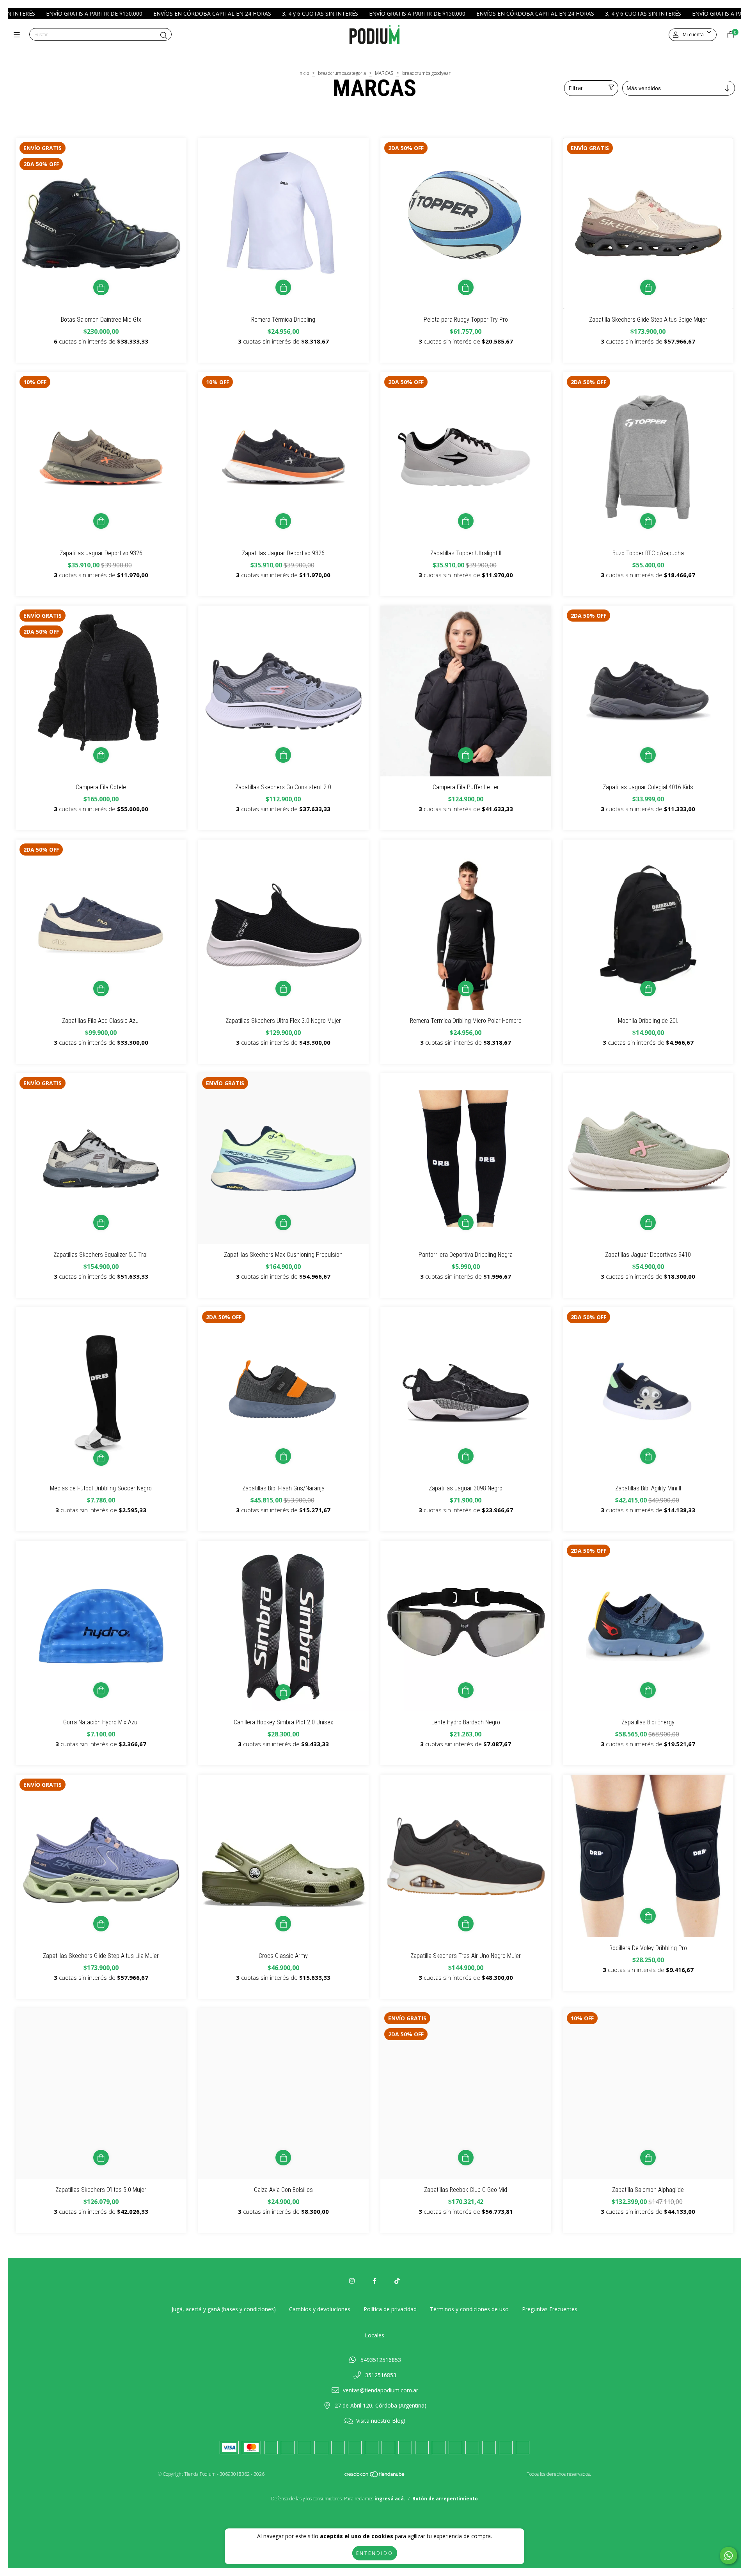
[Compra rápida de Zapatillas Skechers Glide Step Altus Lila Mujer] (101, 1924)
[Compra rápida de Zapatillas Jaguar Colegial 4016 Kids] (648, 755)
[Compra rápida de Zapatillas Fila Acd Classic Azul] (101, 989)
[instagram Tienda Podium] (352, 2281)
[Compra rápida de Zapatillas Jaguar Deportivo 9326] (101, 521)
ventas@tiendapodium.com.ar (381, 2390)
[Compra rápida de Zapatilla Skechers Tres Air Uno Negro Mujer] (466, 1924)
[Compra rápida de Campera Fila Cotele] (101, 755)
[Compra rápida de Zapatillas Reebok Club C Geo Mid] (466, 2158)
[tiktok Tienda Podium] (397, 2281)
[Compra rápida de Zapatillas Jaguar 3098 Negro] (466, 1456)
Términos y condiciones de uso (469, 2309)
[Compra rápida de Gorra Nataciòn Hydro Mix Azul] (101, 1690)
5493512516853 (381, 2360)
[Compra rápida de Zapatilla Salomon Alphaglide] (648, 2158)
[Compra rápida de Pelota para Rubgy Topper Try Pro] (466, 287)
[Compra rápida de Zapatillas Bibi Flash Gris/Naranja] (283, 1456)
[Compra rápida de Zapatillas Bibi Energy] (648, 1690)
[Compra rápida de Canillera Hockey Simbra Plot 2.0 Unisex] (283, 1692)
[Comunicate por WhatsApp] (729, 2556)
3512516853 (381, 2375)
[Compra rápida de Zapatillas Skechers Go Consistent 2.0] (283, 755)
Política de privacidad (390, 2309)
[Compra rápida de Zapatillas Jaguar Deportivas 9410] (648, 1222)
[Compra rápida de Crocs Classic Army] (283, 1924)
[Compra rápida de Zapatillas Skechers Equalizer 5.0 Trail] (101, 1222)
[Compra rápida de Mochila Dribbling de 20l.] (648, 989)
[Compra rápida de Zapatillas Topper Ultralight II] (466, 521)
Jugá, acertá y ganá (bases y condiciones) (224, 2309)
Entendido (375, 2553)
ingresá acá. (390, 2499)
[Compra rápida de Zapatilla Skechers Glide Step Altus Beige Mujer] (648, 287)
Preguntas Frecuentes (550, 2309)
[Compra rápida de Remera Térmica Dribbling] (283, 287)
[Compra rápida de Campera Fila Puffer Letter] (466, 755)
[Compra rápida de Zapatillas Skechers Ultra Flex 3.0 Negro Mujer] (283, 989)
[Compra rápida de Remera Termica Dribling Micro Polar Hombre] (466, 989)
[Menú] (19, 35)
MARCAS (384, 73)
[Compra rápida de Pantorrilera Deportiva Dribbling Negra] (466, 1222)
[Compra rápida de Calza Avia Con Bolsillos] (283, 2158)
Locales (374, 2335)
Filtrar (576, 88)
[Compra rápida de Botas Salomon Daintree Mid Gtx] (101, 287)
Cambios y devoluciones (320, 2309)
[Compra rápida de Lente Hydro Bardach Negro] (466, 1690)
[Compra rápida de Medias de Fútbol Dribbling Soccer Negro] (101, 1458)
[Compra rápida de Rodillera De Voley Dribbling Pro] (648, 1916)
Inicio (304, 73)
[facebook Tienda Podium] (374, 2281)
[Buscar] (164, 35)
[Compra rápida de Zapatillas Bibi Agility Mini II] (648, 1456)
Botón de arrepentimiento (445, 2499)
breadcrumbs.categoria (342, 73)
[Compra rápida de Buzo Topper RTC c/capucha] (648, 521)
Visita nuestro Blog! (381, 2421)
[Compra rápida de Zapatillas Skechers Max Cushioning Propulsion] (283, 1222)
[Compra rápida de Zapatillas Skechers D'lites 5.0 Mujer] (101, 2158)
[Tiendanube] (375, 2476)
